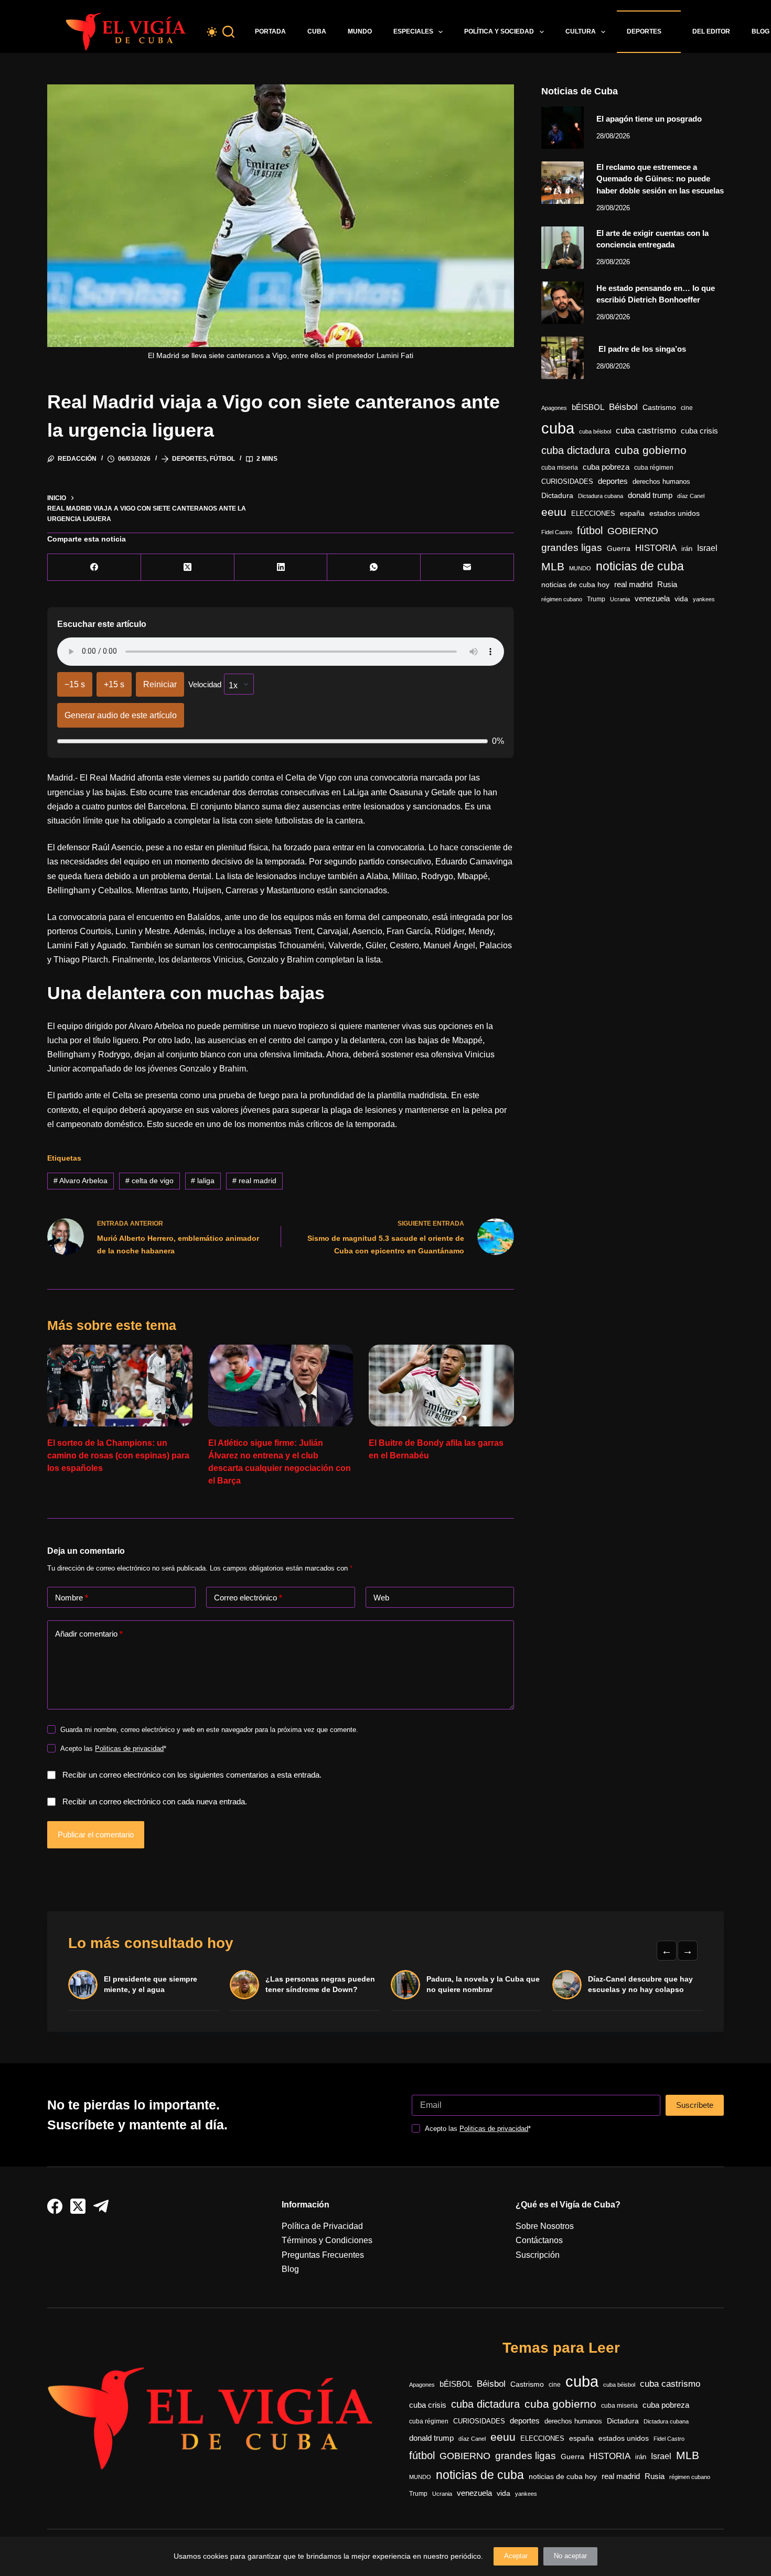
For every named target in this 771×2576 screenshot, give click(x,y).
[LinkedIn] (281, 567)
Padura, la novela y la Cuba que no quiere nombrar (483, 1984)
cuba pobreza (606, 467)
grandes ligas (572, 548)
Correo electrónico (248, 1598)
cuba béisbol (595, 431)
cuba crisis (699, 431)
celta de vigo (149, 1181)
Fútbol (222, 459)
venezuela (652, 598)
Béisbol (623, 407)
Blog (290, 2269)
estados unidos (674, 513)
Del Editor (711, 31)
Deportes (644, 31)
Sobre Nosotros (545, 2226)
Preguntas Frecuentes (323, 2255)
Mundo (360, 31)
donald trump (650, 495)
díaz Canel (691, 496)
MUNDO (580, 568)
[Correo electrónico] (467, 567)
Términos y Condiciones (327, 2240)
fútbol (590, 531)
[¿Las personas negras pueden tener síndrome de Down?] (244, 1985)
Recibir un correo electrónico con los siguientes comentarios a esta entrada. (192, 1775)
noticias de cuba (640, 566)
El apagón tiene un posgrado (649, 119)
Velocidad (205, 684)
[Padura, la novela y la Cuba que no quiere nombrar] (405, 1985)
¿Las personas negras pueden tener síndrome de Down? (320, 1984)
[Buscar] (228, 32)
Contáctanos (539, 2240)
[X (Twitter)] (188, 567)
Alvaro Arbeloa (81, 1181)
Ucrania (620, 599)
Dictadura (557, 496)
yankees (704, 599)
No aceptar (570, 2556)
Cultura (581, 31)
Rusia (667, 585)
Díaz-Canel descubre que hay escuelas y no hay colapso (640, 1984)
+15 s (114, 684)
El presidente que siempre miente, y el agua (151, 1984)
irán (687, 549)
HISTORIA (656, 548)
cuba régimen (654, 467)
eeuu (554, 512)
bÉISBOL (588, 407)
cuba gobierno (651, 450)
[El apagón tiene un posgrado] (563, 128)
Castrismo (659, 407)
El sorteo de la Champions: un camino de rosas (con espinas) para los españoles (118, 1455)
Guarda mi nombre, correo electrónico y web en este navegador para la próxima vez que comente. (209, 1730)
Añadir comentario (89, 1634)
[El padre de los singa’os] (563, 358)
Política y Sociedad (499, 31)
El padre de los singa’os (641, 349)
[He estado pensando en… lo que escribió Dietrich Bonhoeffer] (563, 303)
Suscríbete (695, 2105)
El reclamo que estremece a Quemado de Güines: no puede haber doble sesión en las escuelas (660, 179)
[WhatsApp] (374, 567)
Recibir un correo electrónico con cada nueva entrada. (155, 1801)
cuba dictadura (576, 450)
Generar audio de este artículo (121, 715)
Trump (596, 599)
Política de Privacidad (322, 2226)
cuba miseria (560, 468)
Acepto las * (113, 1749)
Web (381, 1598)
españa (632, 513)
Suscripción (538, 2255)
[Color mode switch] (212, 32)
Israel (707, 548)
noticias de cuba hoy (575, 585)
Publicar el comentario (96, 1834)
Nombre (72, 1598)
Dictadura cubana (601, 496)
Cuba (317, 31)
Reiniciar (160, 684)
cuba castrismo (646, 431)
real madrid (254, 1181)
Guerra (619, 549)
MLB (553, 566)
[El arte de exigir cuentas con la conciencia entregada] (563, 248)
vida (681, 599)
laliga (203, 1181)
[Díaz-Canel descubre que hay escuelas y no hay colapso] (567, 1985)
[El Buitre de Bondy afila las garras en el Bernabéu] (441, 1386)
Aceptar (516, 2556)
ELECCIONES (593, 513)
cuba (558, 428)
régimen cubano (562, 599)
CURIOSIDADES (567, 482)
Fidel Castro (557, 532)
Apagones (554, 408)
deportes (613, 481)
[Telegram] (101, 2206)
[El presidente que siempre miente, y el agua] (83, 1985)
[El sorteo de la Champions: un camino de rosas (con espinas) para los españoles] (120, 1386)
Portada (270, 31)
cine (687, 408)
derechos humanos (661, 482)
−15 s (75, 684)
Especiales (413, 31)
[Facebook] (94, 567)
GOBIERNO (633, 531)
